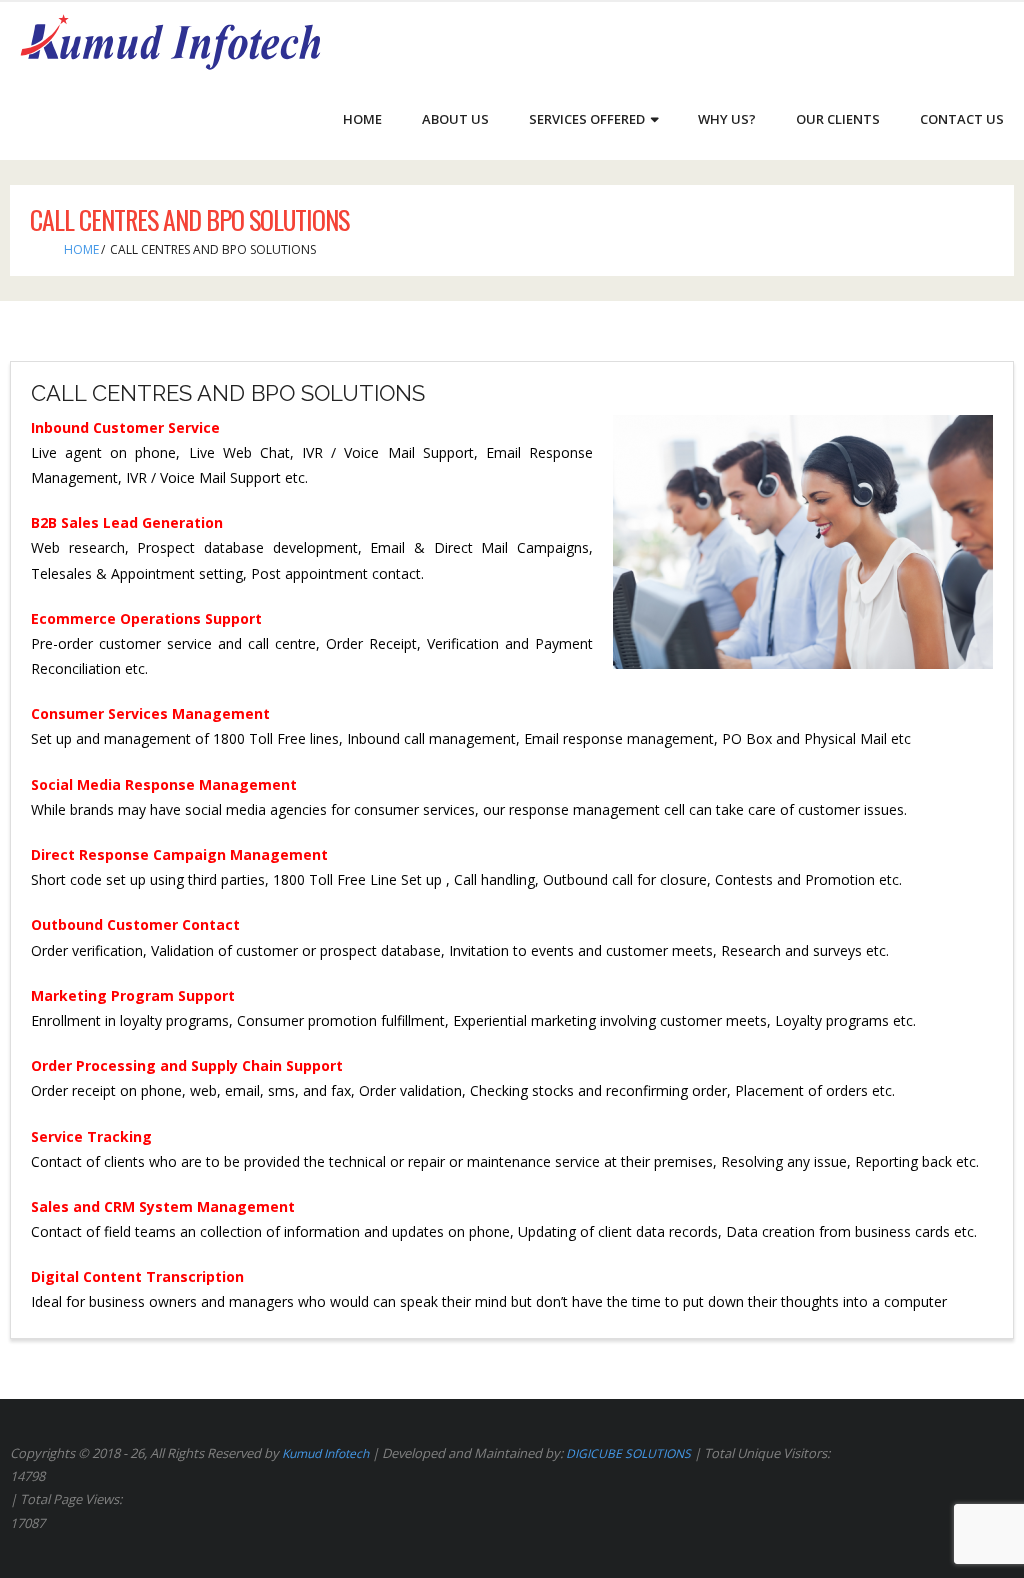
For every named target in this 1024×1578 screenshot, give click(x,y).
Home (81, 249)
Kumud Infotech (325, 1453)
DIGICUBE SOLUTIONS (628, 1453)
